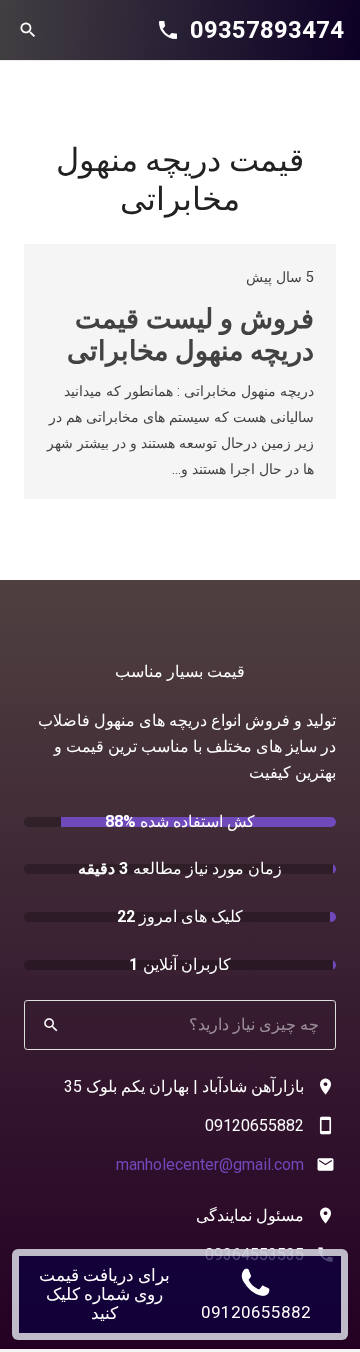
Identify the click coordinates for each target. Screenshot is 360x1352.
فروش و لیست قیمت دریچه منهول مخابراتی (190, 335)
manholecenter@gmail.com (210, 1164)
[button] (28, 30)
